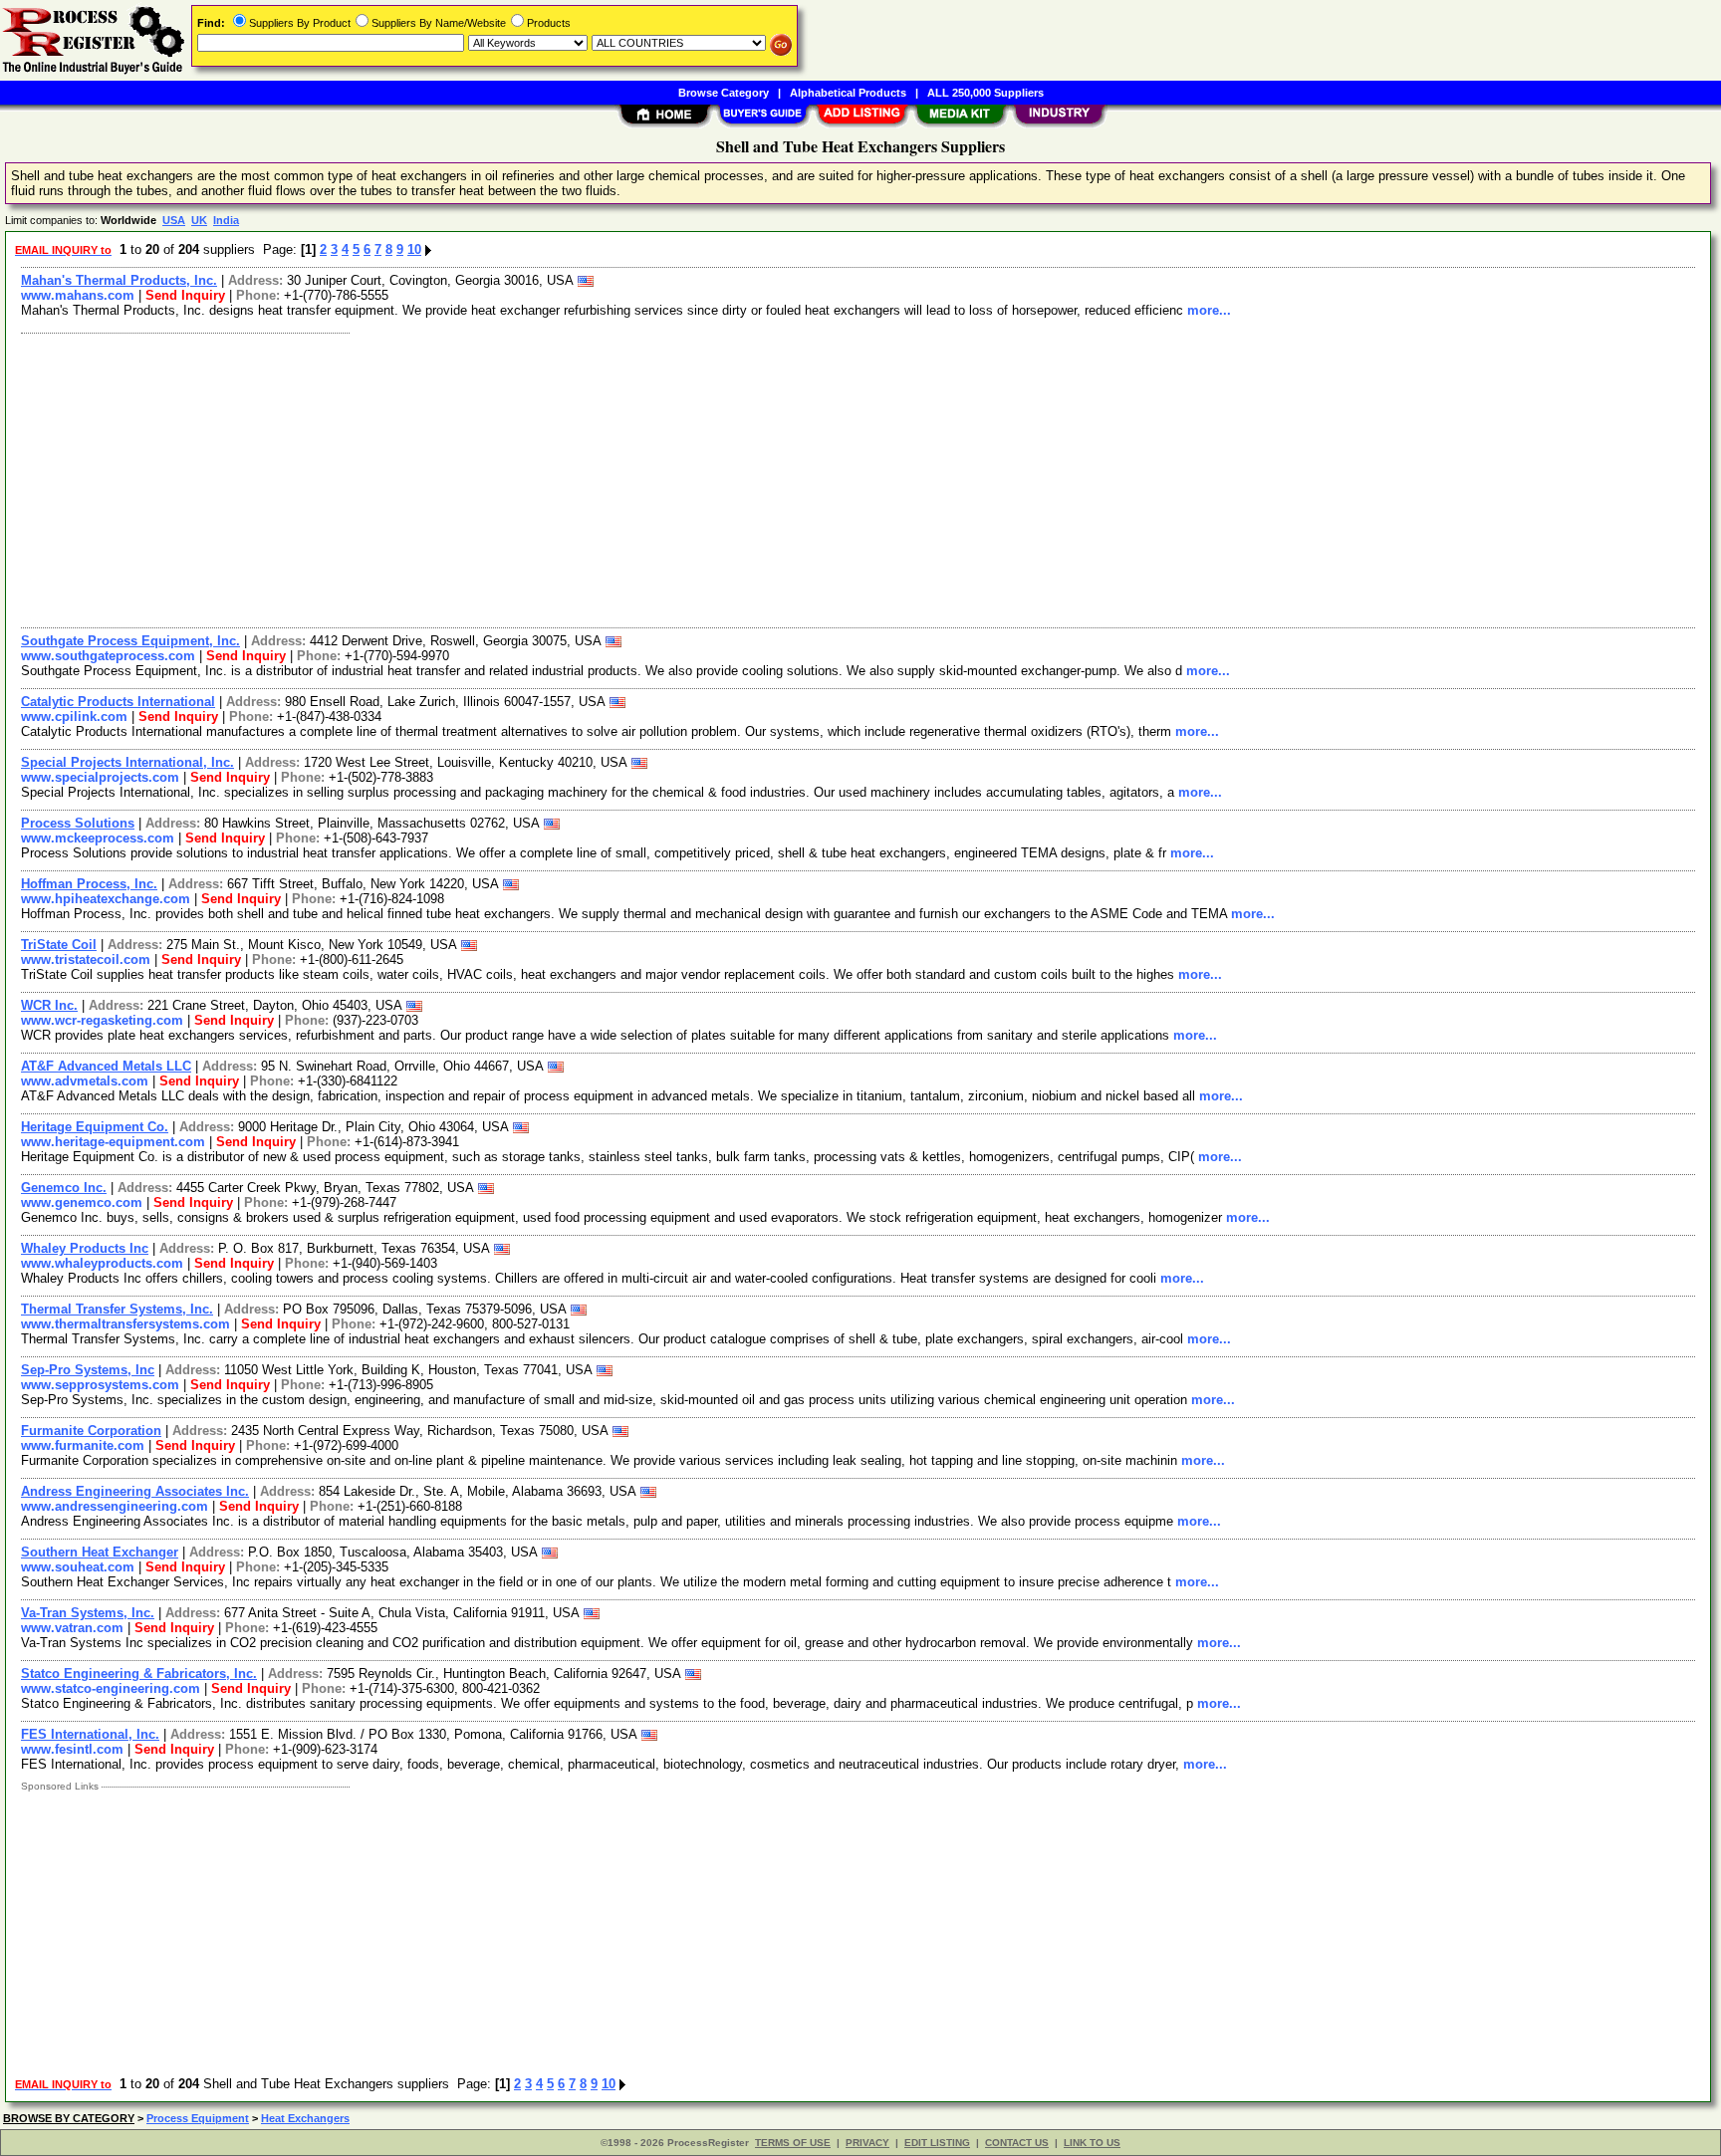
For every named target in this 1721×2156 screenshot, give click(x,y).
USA (174, 220)
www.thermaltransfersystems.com (125, 1324)
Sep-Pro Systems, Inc (88, 1370)
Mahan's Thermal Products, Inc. (119, 280)
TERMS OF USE (793, 2143)
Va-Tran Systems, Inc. (88, 1613)
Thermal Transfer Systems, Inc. (117, 1309)
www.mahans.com (78, 295)
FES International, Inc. (90, 1734)
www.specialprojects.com (100, 777)
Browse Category (724, 93)
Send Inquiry (185, 295)
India (226, 220)
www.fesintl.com (72, 1749)
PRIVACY (867, 2143)
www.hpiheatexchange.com (106, 899)
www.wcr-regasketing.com (102, 1020)
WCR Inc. (49, 1005)
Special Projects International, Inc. (127, 762)
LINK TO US (1092, 2143)
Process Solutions (78, 823)
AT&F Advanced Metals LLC (106, 1066)
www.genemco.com (82, 1202)
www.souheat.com (78, 1567)
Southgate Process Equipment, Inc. (130, 641)
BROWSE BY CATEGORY (69, 2118)
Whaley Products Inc (85, 1248)
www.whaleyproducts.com (102, 1263)
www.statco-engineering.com (111, 1688)
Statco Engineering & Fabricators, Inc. (139, 1674)
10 (414, 249)
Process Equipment (198, 2118)
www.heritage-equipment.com (113, 1142)
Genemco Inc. (64, 1188)
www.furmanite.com (83, 1445)
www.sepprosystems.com (100, 1385)
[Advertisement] (611, 478)
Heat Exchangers (305, 2118)
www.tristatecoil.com (86, 959)
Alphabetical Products (848, 93)
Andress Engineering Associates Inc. (135, 1491)
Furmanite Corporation (91, 1431)
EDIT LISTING (937, 2143)
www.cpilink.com (74, 717)
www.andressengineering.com (115, 1506)
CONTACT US (1017, 2143)
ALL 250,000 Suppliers (985, 93)
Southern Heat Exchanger (100, 1552)
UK (199, 220)
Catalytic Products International (118, 702)
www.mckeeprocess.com (98, 838)
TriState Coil (59, 945)
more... (1209, 310)
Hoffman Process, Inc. (89, 884)
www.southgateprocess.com (108, 656)
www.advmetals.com (85, 1081)
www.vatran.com (72, 1628)
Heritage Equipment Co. (95, 1127)
